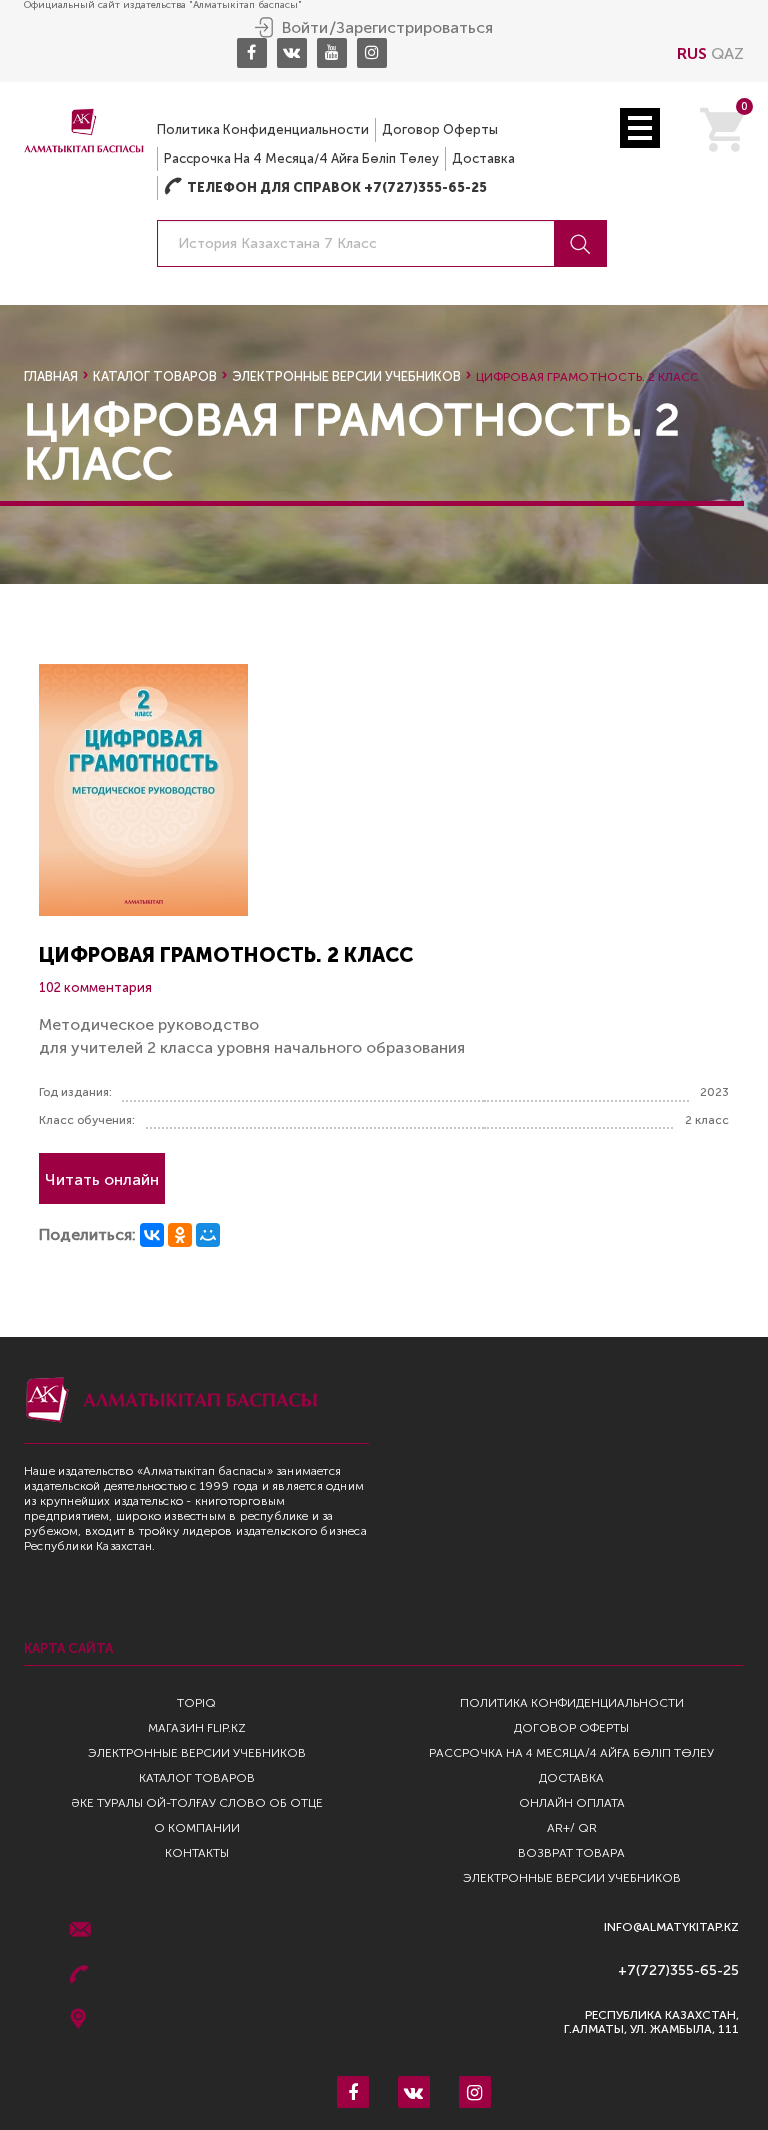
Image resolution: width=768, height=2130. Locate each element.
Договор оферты (440, 129)
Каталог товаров (155, 376)
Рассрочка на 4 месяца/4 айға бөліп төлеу (301, 158)
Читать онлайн (102, 1179)
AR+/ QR (572, 1828)
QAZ (727, 53)
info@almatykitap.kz (671, 1927)
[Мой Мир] (208, 1235)
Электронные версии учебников (346, 376)
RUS (692, 53)
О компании (197, 1828)
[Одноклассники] (180, 1235)
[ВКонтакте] (152, 1235)
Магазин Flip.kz (197, 1728)
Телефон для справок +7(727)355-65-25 (325, 187)
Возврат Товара (571, 1853)
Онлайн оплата (572, 1803)
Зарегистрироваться (414, 28)
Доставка (483, 158)
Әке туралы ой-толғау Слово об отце (197, 1803)
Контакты (197, 1853)
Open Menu (640, 128)
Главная (51, 376)
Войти (305, 28)
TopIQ (196, 1703)
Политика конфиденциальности (263, 129)
